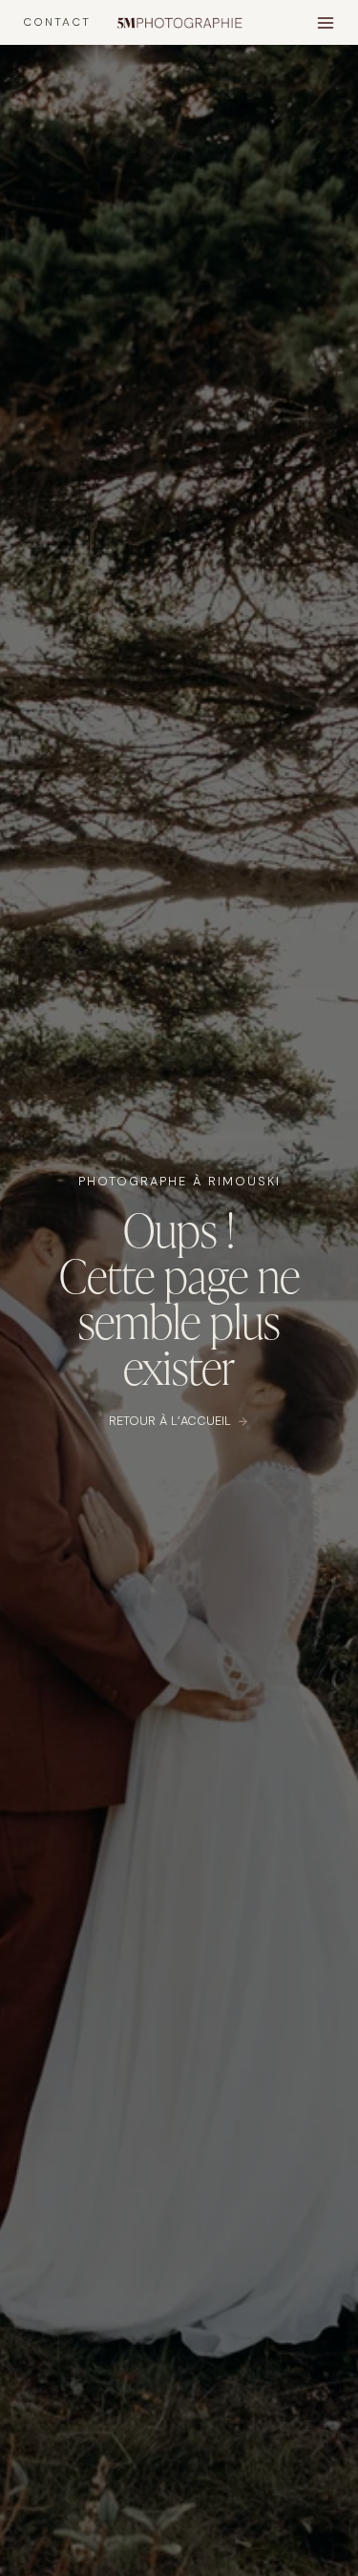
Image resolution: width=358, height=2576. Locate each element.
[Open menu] (325, 22)
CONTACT (57, 22)
